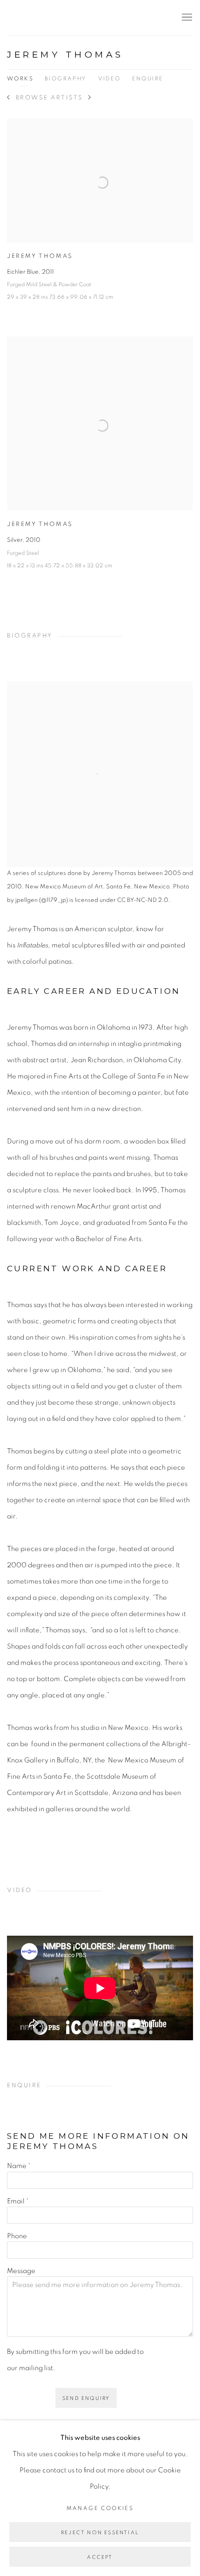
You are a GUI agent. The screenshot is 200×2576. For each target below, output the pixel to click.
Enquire (148, 79)
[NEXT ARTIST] (90, 98)
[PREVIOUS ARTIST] (9, 98)
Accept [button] (100, 2557)
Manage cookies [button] (100, 2508)
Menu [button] (186, 18)
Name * (19, 2166)
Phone (17, 2236)
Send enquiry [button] (86, 2398)
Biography (66, 79)
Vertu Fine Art (63, 18)
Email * (18, 2201)
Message (21, 2271)
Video (110, 79)
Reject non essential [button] (100, 2533)
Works (20, 79)
